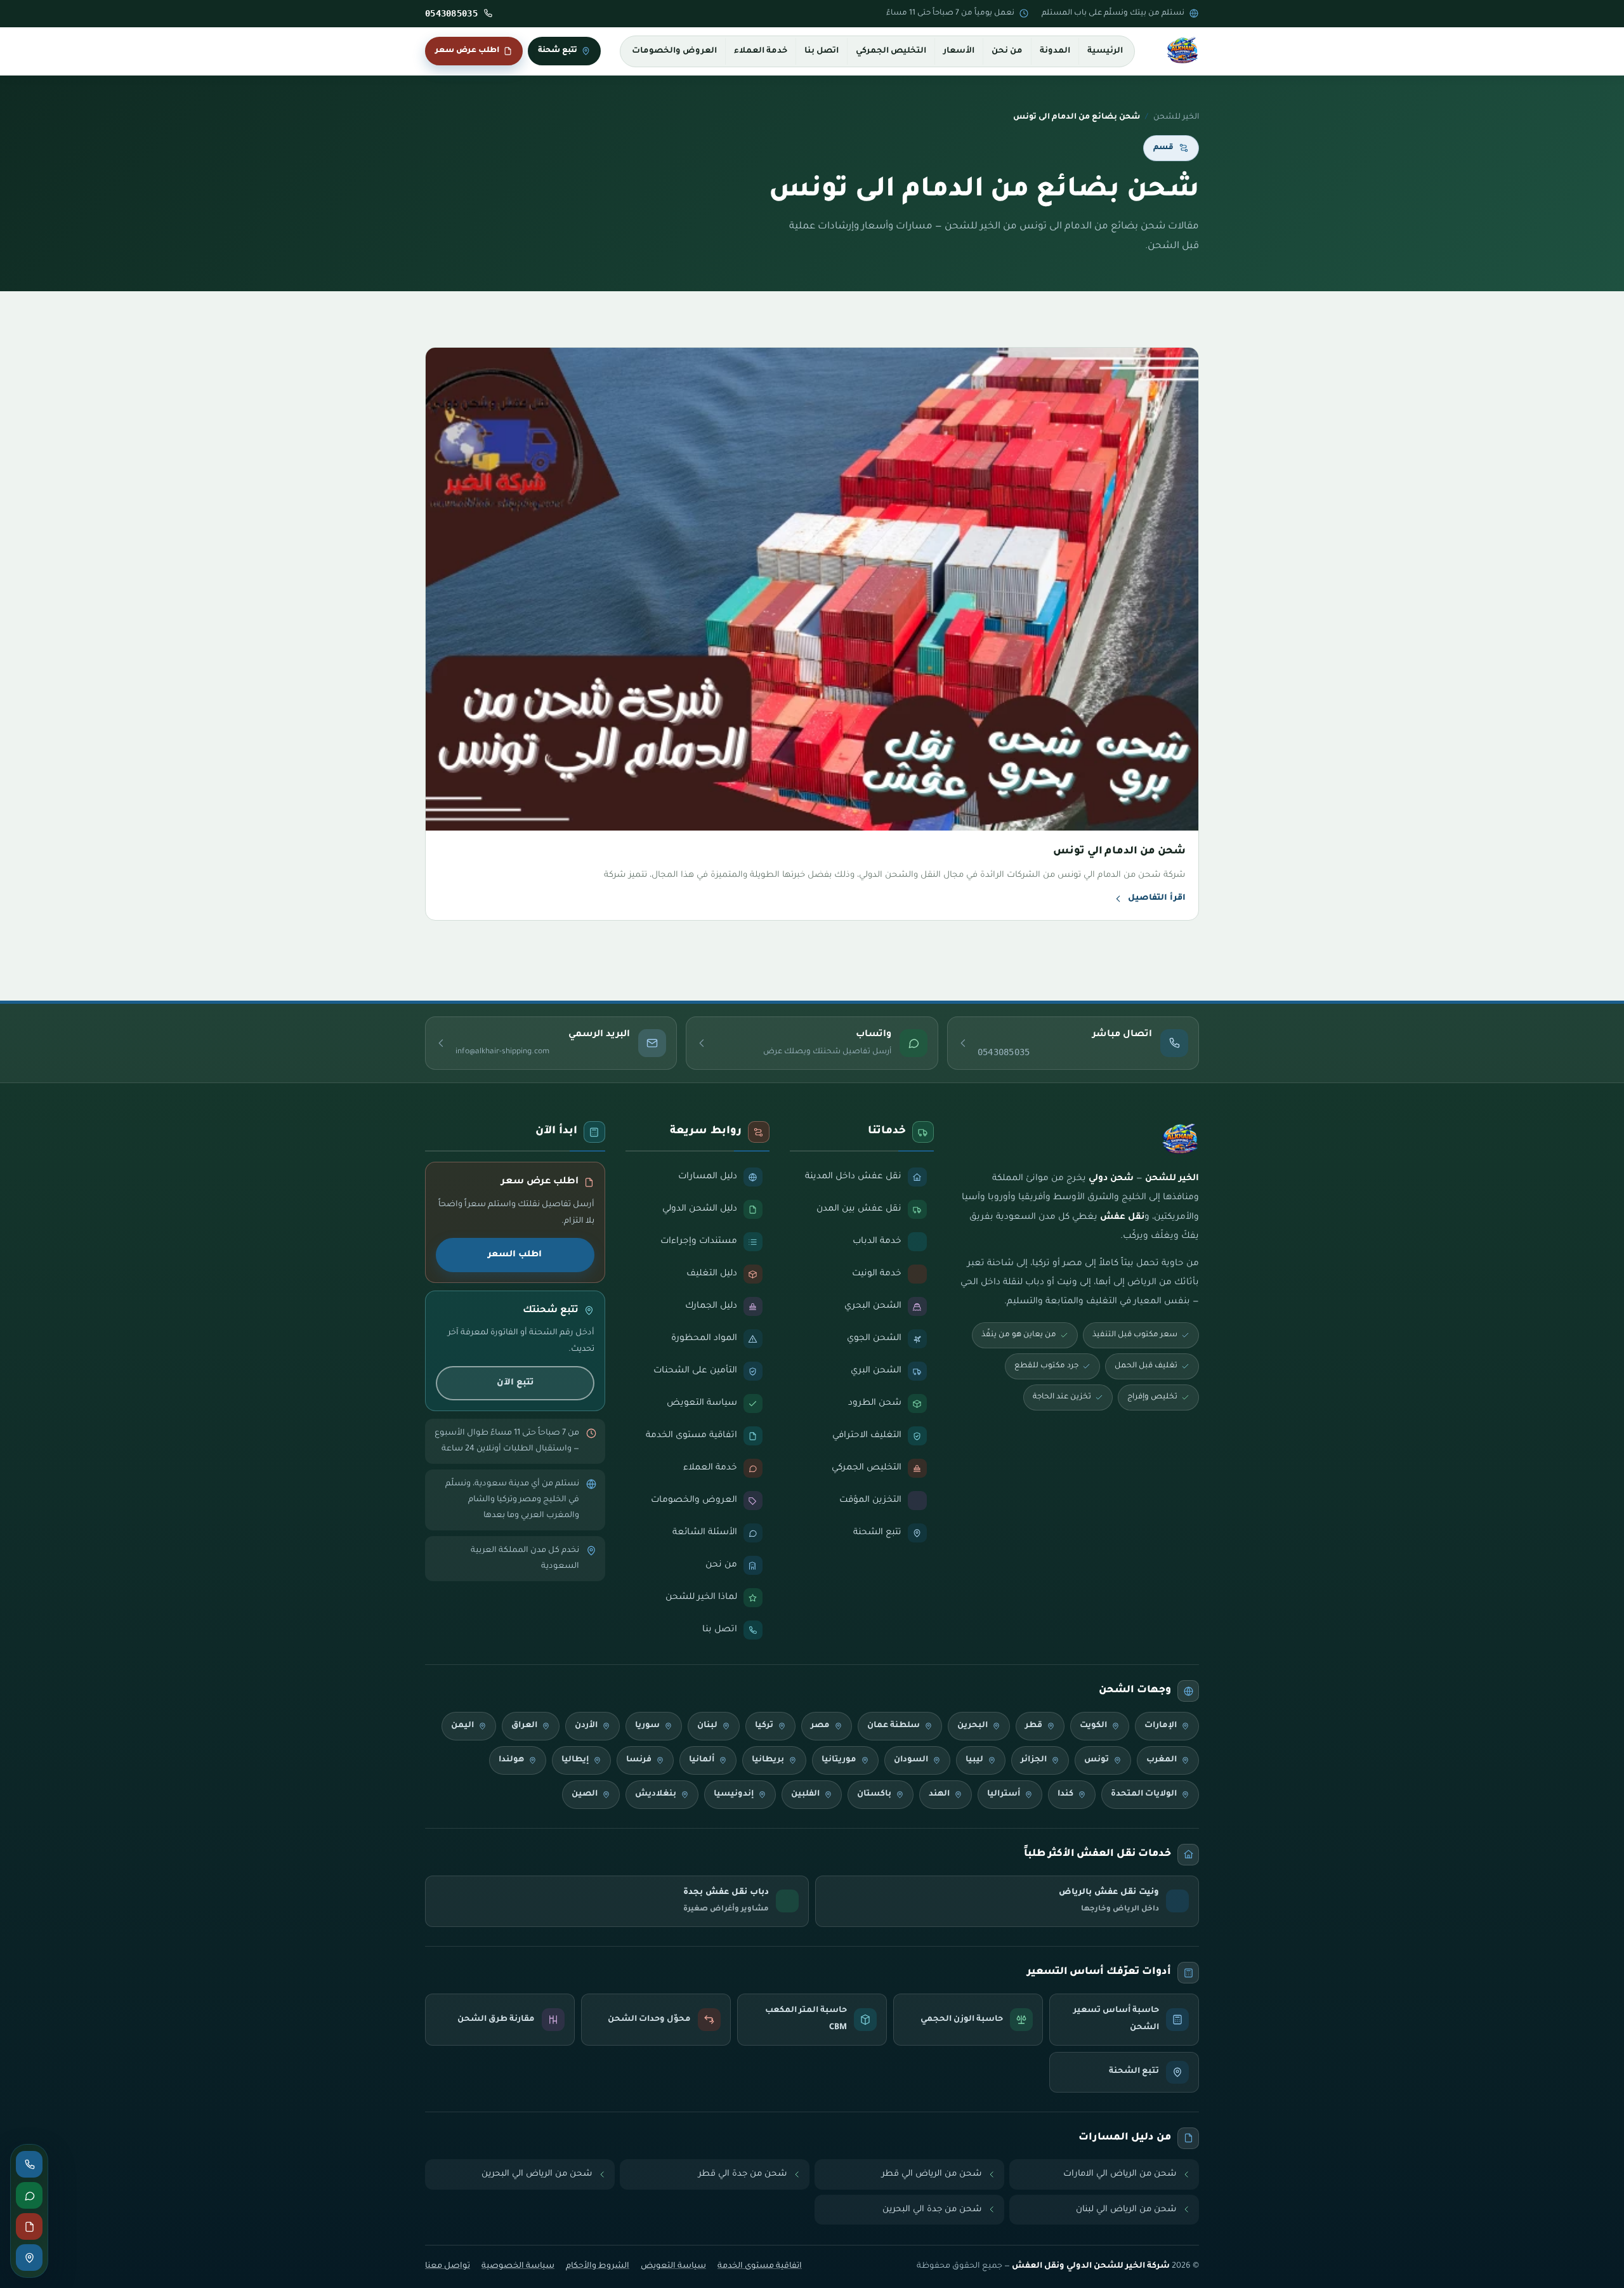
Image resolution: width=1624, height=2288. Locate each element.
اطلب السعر (515, 1255)
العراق (524, 1726)
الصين (585, 1794)
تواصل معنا (448, 2266)
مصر (820, 1726)
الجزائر (1034, 1760)
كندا (1065, 1794)
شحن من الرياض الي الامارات (1120, 2174)
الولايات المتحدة (1144, 1794)
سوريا (647, 1726)
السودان (911, 1760)
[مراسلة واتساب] (29, 2195)
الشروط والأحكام (598, 2266)
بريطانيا (768, 1760)
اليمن (462, 1726)
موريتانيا (839, 1760)
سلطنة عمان (894, 1726)
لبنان (707, 1726)
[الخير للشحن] (1182, 51)
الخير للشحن (1176, 117)
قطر (1034, 1726)
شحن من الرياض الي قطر (932, 2174)
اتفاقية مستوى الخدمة (760, 2266)
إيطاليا (575, 1760)
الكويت (1093, 1726)
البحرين (972, 1726)
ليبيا (974, 1760)
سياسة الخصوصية (518, 2266)
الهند (939, 1794)
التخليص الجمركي (891, 51)
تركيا (764, 1726)
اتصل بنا (822, 51)
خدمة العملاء (761, 51)
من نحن (1007, 51)
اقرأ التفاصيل (1157, 898)
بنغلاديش (656, 1794)
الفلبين (805, 1794)
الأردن (586, 1726)
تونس (1097, 1760)
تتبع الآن (515, 1383)
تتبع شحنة (558, 51)
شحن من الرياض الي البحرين (537, 2174)
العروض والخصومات (674, 51)
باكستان (874, 1794)
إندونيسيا (734, 1794)
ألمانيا (702, 1760)
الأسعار (959, 51)
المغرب (1162, 1760)
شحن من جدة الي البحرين (932, 2210)
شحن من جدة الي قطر (743, 2174)
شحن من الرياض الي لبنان (1126, 2210)
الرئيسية (1105, 51)
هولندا (511, 1760)
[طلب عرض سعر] (29, 2226)
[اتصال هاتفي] (29, 2164)
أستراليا (1004, 1794)
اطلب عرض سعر (467, 51)
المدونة (1055, 51)
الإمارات (1161, 1726)
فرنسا (639, 1760)
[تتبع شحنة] (29, 2258)
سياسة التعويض (673, 2266)
